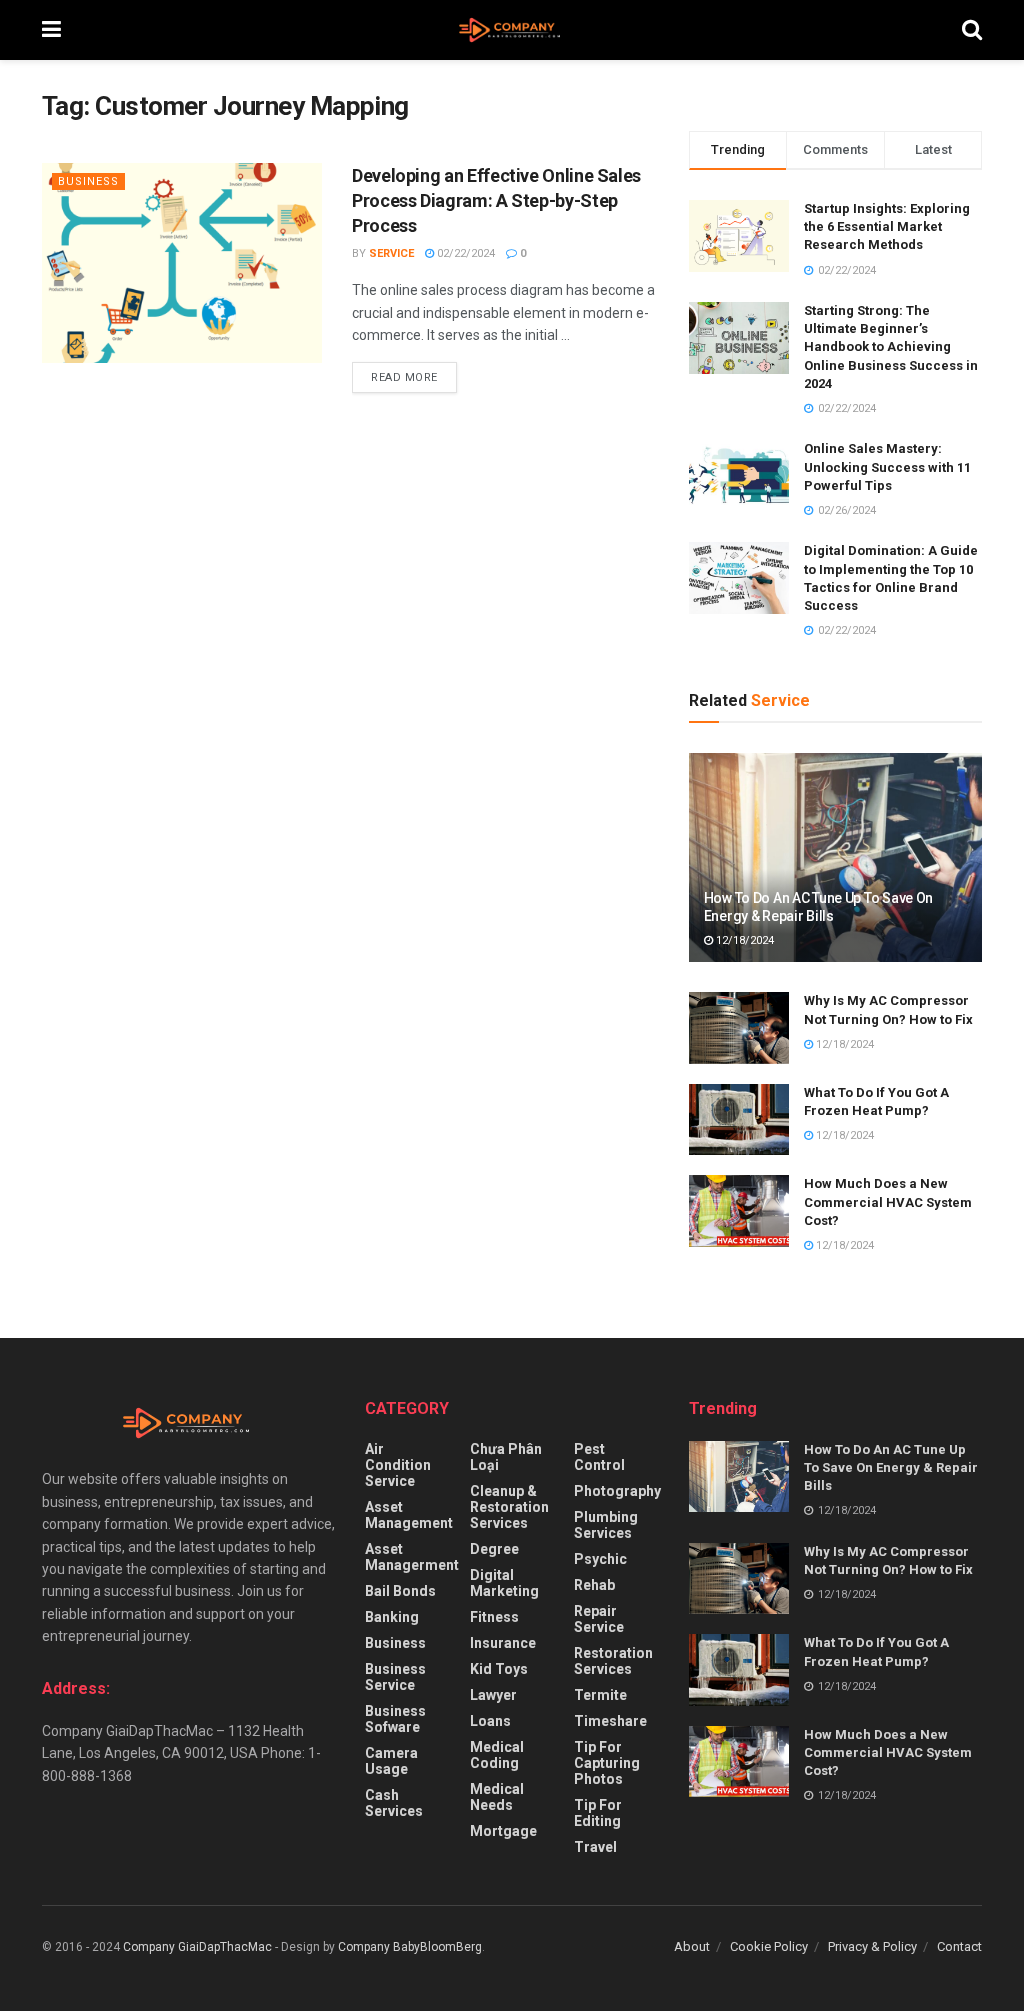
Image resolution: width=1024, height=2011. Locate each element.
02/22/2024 (464, 253)
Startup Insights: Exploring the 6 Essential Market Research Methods (887, 226)
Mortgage (503, 1831)
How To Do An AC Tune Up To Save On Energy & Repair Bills (891, 1467)
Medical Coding (497, 1755)
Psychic (600, 1559)
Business (88, 181)
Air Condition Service (398, 1465)
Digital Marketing (504, 1583)
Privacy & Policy (872, 1946)
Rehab (594, 1585)
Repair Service (599, 1619)
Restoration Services (613, 1661)
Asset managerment (412, 1557)
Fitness (494, 1617)
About (692, 1946)
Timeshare (610, 1721)
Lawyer (493, 1695)
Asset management (409, 1515)
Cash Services (394, 1803)
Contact (959, 1946)
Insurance (503, 1643)
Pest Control (599, 1457)
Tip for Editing (598, 1813)
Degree (494, 1549)
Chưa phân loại (506, 1457)
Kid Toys (499, 1669)
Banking (392, 1617)
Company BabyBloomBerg (410, 1947)
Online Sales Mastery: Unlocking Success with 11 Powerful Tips (887, 466)
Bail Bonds (400, 1591)
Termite (600, 1695)
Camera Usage (391, 1761)
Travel (595, 1847)
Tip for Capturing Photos (607, 1763)
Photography (617, 1491)
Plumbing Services (606, 1525)
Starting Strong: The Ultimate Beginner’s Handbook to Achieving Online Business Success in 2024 (891, 347)
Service (391, 253)
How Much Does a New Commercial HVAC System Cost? (888, 1201)
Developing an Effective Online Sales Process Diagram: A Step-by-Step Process (496, 200)
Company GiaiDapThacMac (197, 1947)
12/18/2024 (743, 940)
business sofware (395, 1719)
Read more (404, 377)
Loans (490, 1721)
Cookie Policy (769, 1946)
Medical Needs (497, 1797)
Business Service (395, 1677)
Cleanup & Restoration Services (509, 1507)
